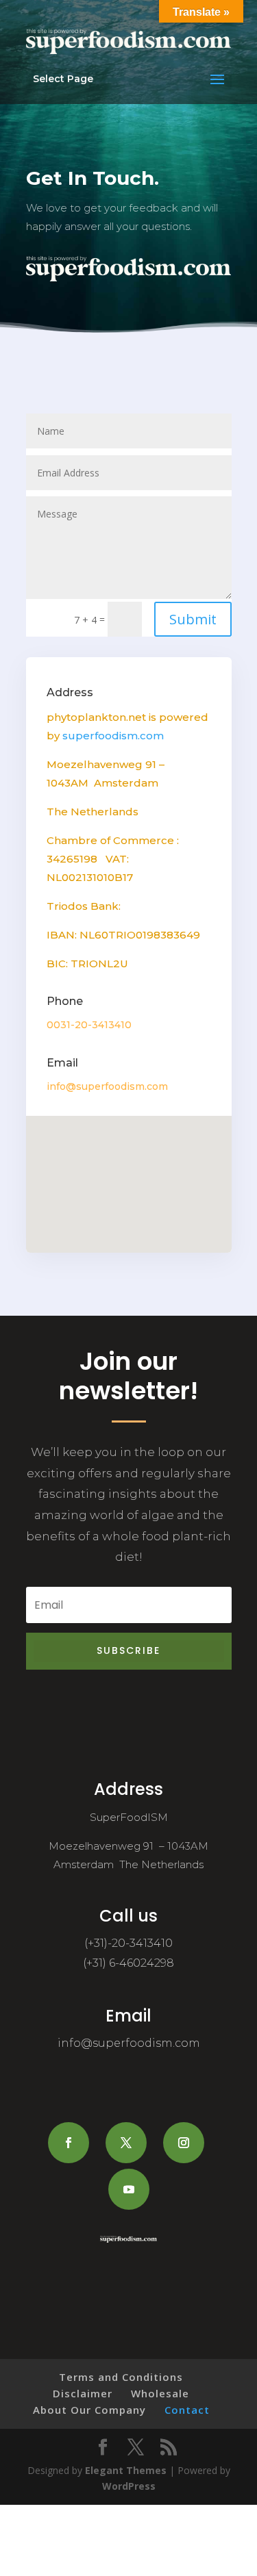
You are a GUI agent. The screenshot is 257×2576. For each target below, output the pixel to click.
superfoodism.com (113, 736)
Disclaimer (83, 2393)
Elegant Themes (126, 2470)
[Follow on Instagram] (184, 2143)
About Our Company (89, 2410)
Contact (187, 2410)
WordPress (129, 2486)
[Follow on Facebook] (69, 2143)
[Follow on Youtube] (129, 2189)
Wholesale (160, 2393)
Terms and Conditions (121, 2377)
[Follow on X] (126, 2143)
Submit (193, 619)
